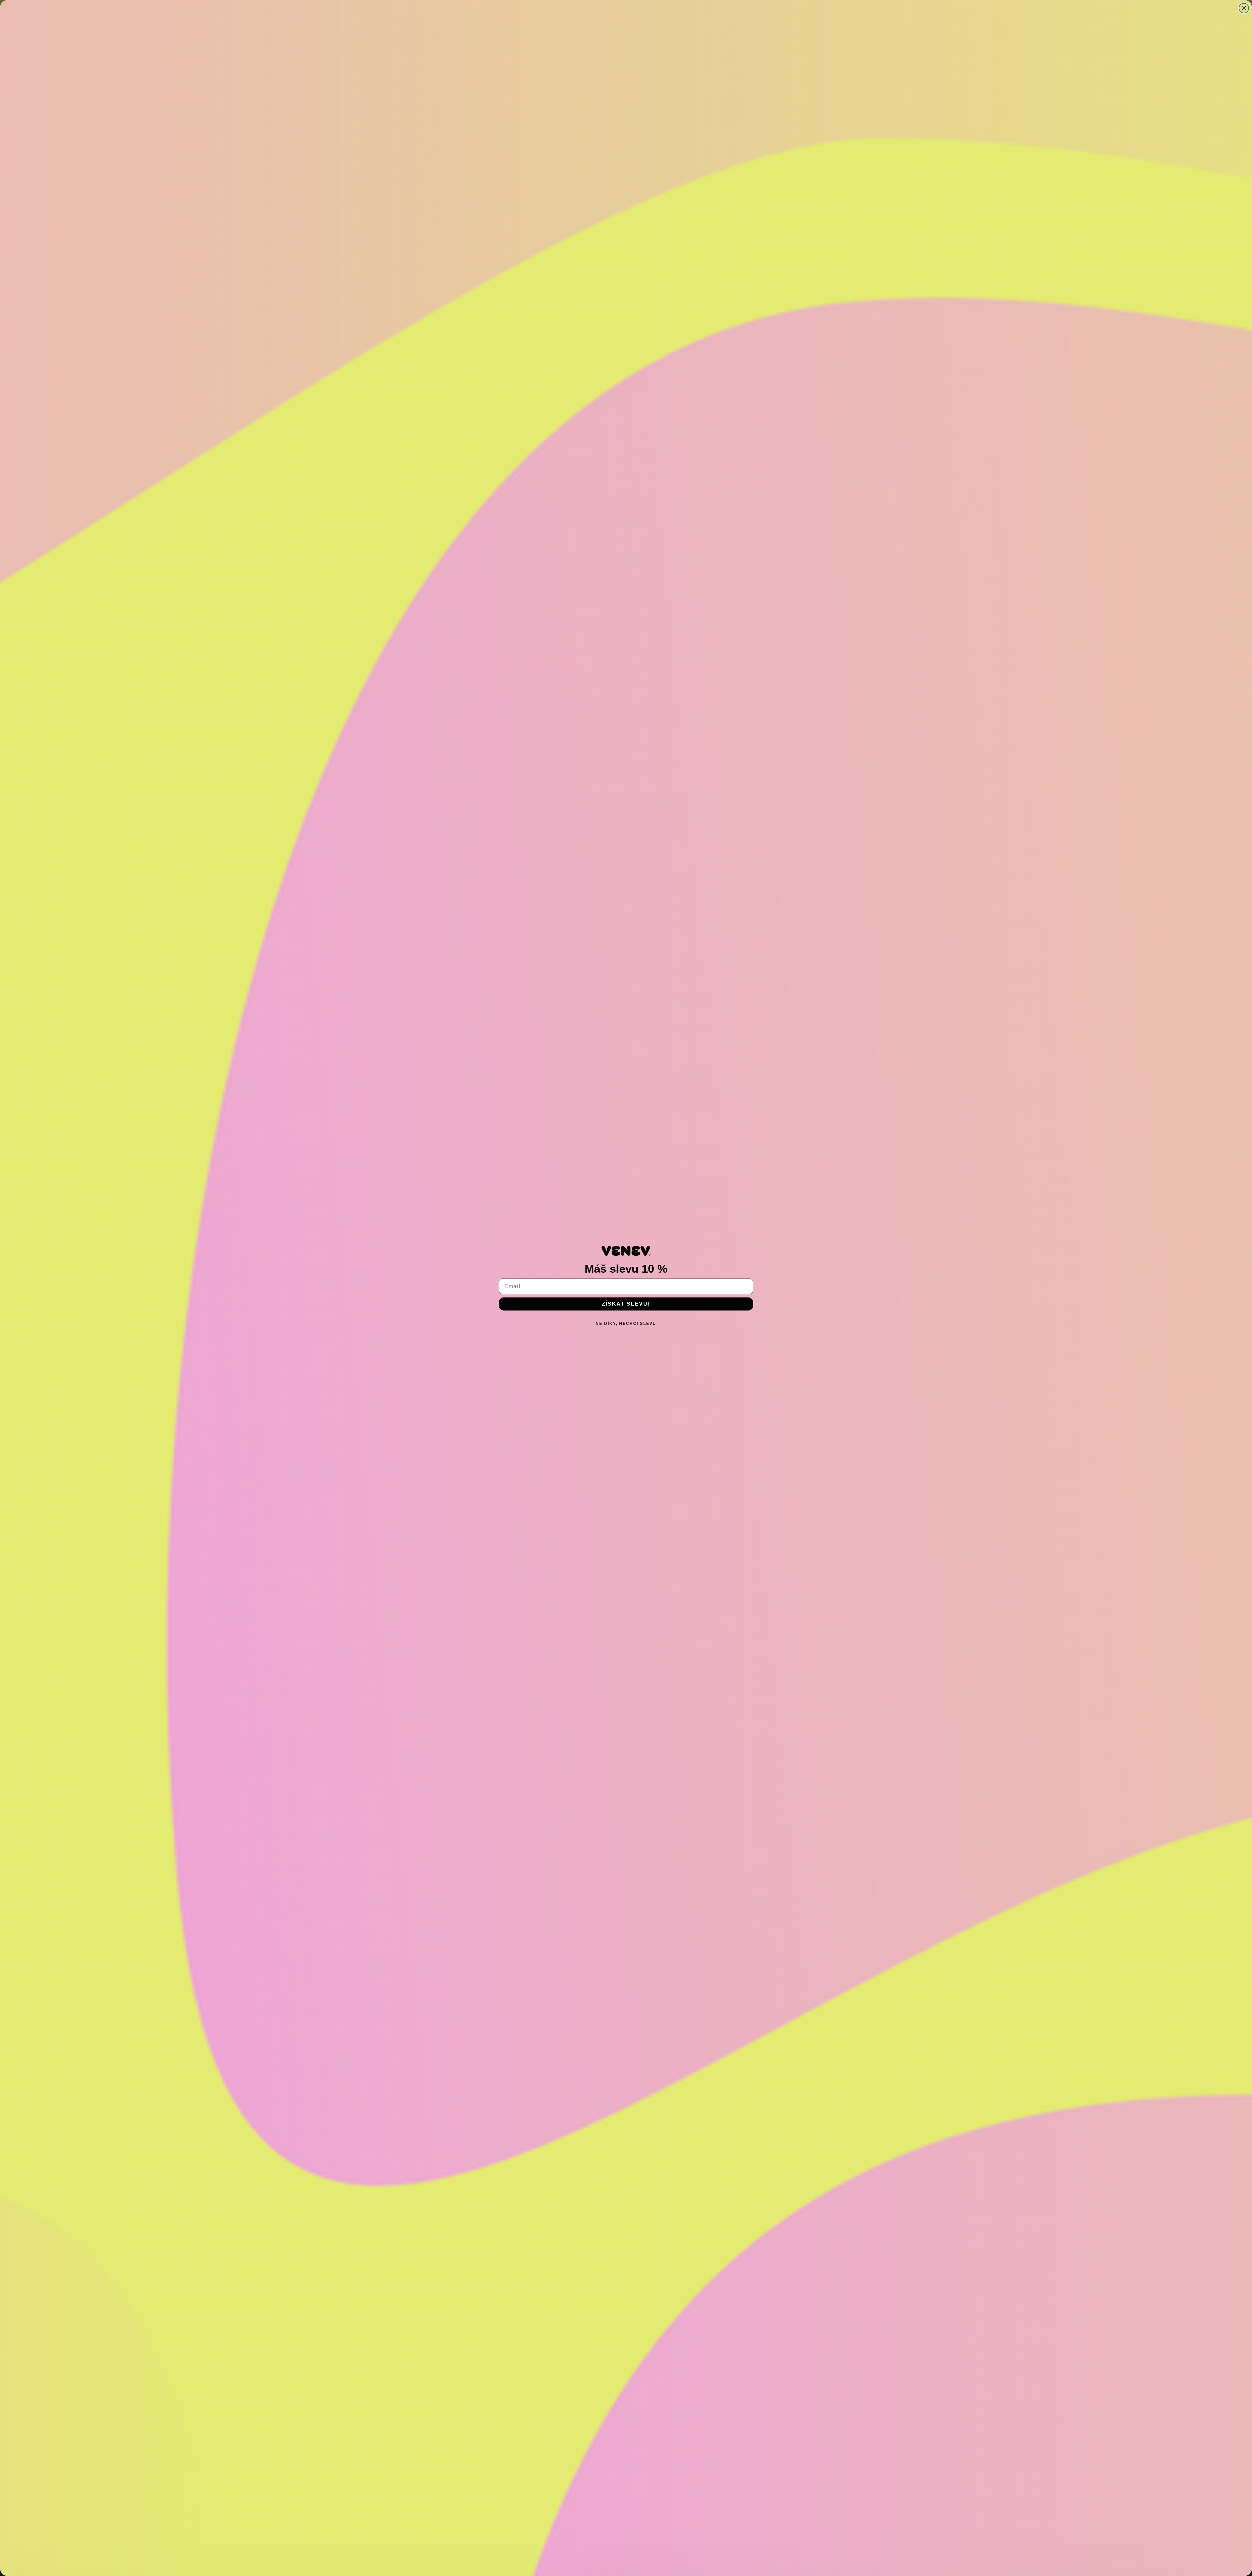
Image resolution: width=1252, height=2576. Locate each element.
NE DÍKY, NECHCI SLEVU (626, 1324)
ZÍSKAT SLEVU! (626, 1304)
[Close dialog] (1244, 8)
